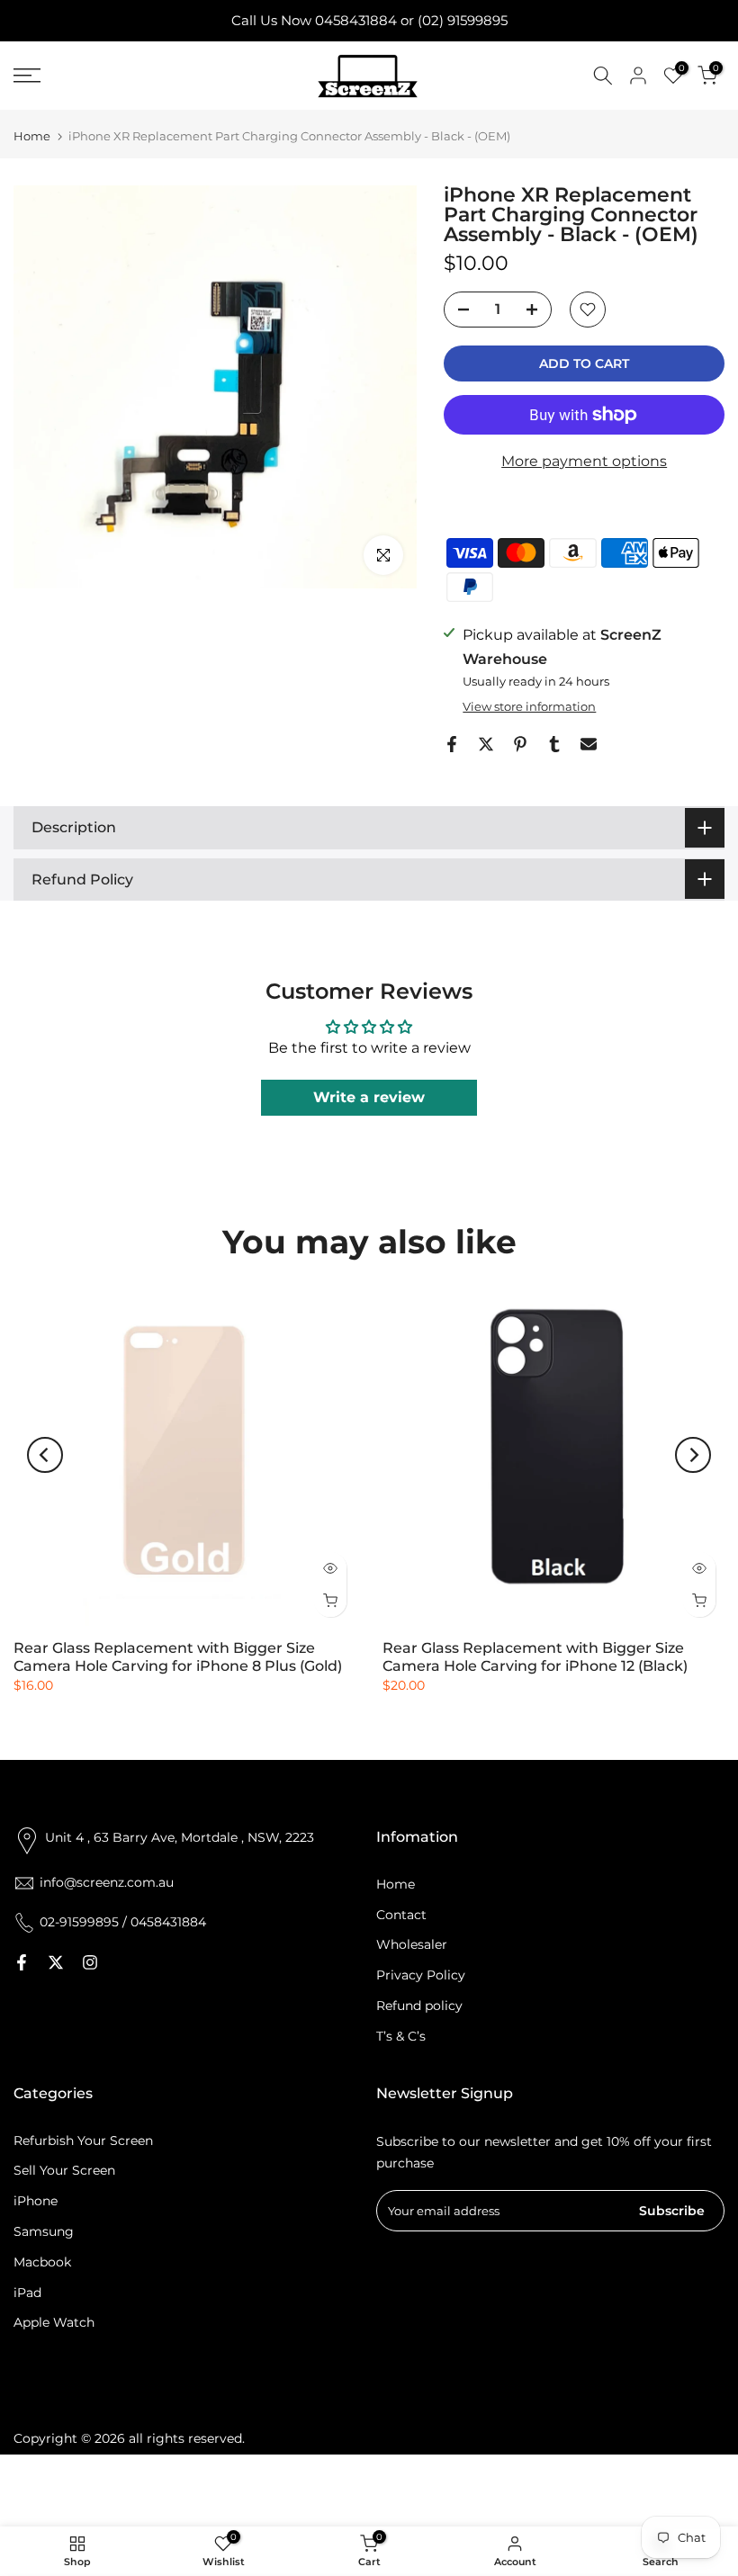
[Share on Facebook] (452, 744)
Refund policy (419, 2006)
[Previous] (45, 1455)
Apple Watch (54, 2322)
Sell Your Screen (64, 2170)
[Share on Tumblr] (554, 744)
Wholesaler (412, 1944)
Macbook (42, 2262)
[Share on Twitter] (486, 744)
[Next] (693, 1455)
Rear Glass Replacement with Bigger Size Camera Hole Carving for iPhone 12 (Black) (535, 1657)
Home (32, 136)
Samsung (44, 2231)
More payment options (584, 461)
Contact (401, 1915)
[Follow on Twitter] (56, 1962)
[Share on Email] (589, 744)
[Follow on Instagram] (90, 1962)
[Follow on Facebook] (22, 1962)
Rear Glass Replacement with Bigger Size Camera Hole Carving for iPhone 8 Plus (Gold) (178, 1657)
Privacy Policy (421, 1975)
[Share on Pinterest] (520, 744)
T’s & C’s (401, 2036)
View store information (529, 706)
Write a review (369, 1097)
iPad (27, 2293)
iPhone (36, 2201)
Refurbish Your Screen (83, 2141)
